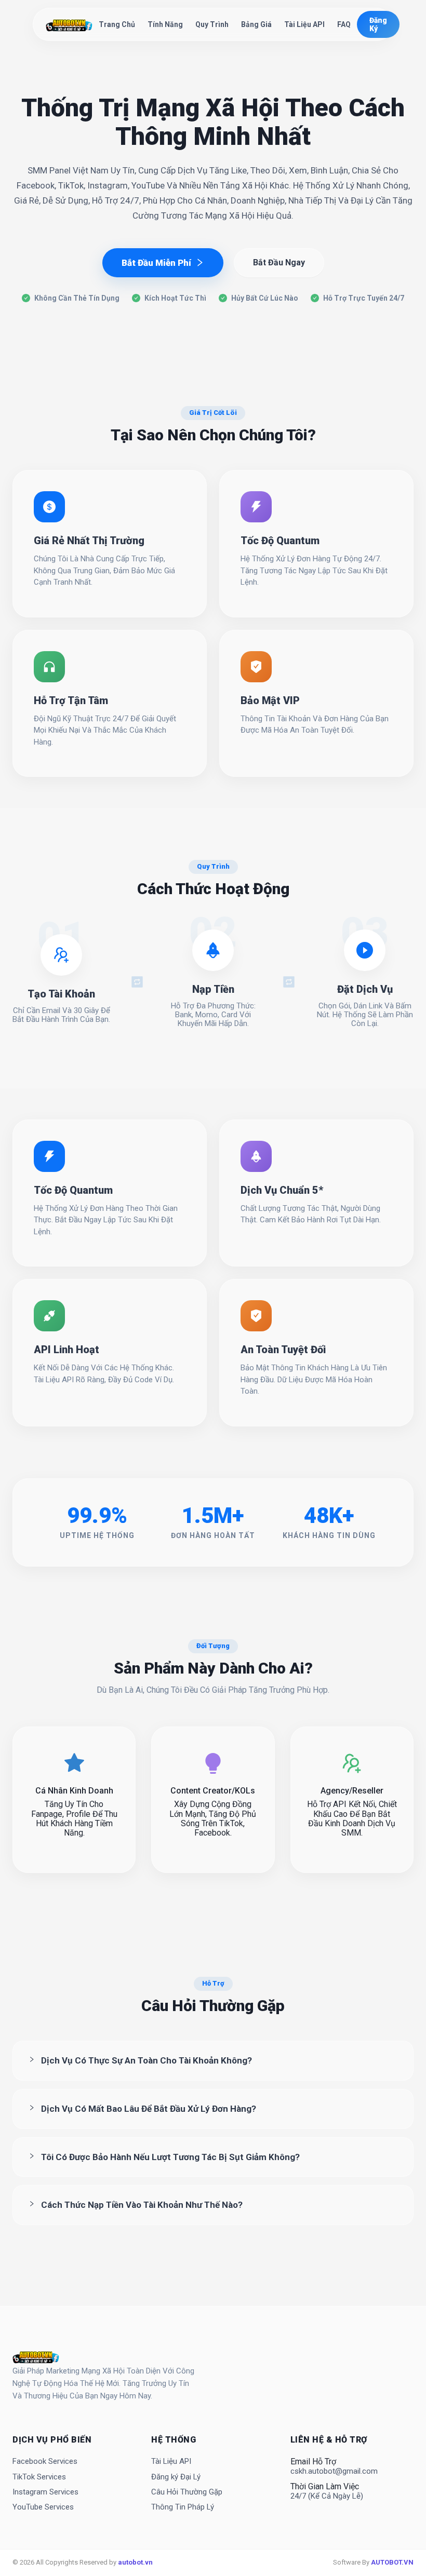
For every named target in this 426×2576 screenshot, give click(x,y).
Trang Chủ (117, 24)
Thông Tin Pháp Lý (183, 2507)
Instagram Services (45, 2492)
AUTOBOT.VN (392, 2562)
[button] (213, 2061)
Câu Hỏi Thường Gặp (187, 2492)
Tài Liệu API (304, 24)
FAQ (344, 24)
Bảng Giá (256, 24)
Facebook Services (45, 2462)
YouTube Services (43, 2507)
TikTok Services (39, 2477)
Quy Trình (212, 24)
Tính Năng (165, 24)
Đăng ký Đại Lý (176, 2477)
